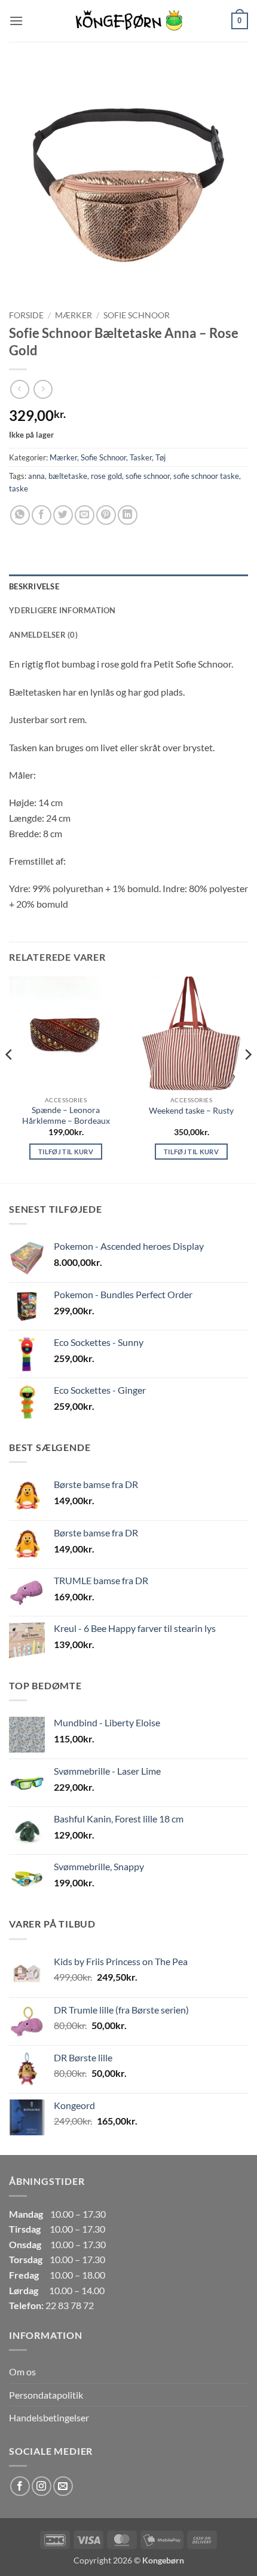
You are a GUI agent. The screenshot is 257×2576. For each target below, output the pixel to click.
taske (19, 488)
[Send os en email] (63, 2486)
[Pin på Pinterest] (106, 515)
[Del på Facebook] (42, 515)
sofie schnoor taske (206, 476)
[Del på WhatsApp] (20, 515)
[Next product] (19, 389)
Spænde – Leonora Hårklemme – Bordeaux (66, 1115)
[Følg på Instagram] (42, 2486)
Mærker (74, 315)
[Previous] (10, 1078)
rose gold (106, 476)
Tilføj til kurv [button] (66, 1152)
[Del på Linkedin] (128, 515)
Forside (26, 315)
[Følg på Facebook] (20, 2486)
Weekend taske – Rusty (191, 1111)
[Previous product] (43, 389)
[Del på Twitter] (63, 515)
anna (36, 476)
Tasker (141, 457)
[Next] (247, 1078)
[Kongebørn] (128, 21)
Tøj (160, 457)
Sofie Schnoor (137, 315)
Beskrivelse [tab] (34, 586)
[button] (16, 21)
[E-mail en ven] (85, 515)
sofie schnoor (148, 476)
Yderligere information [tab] (62, 610)
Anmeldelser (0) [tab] (43, 635)
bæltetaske (68, 476)
